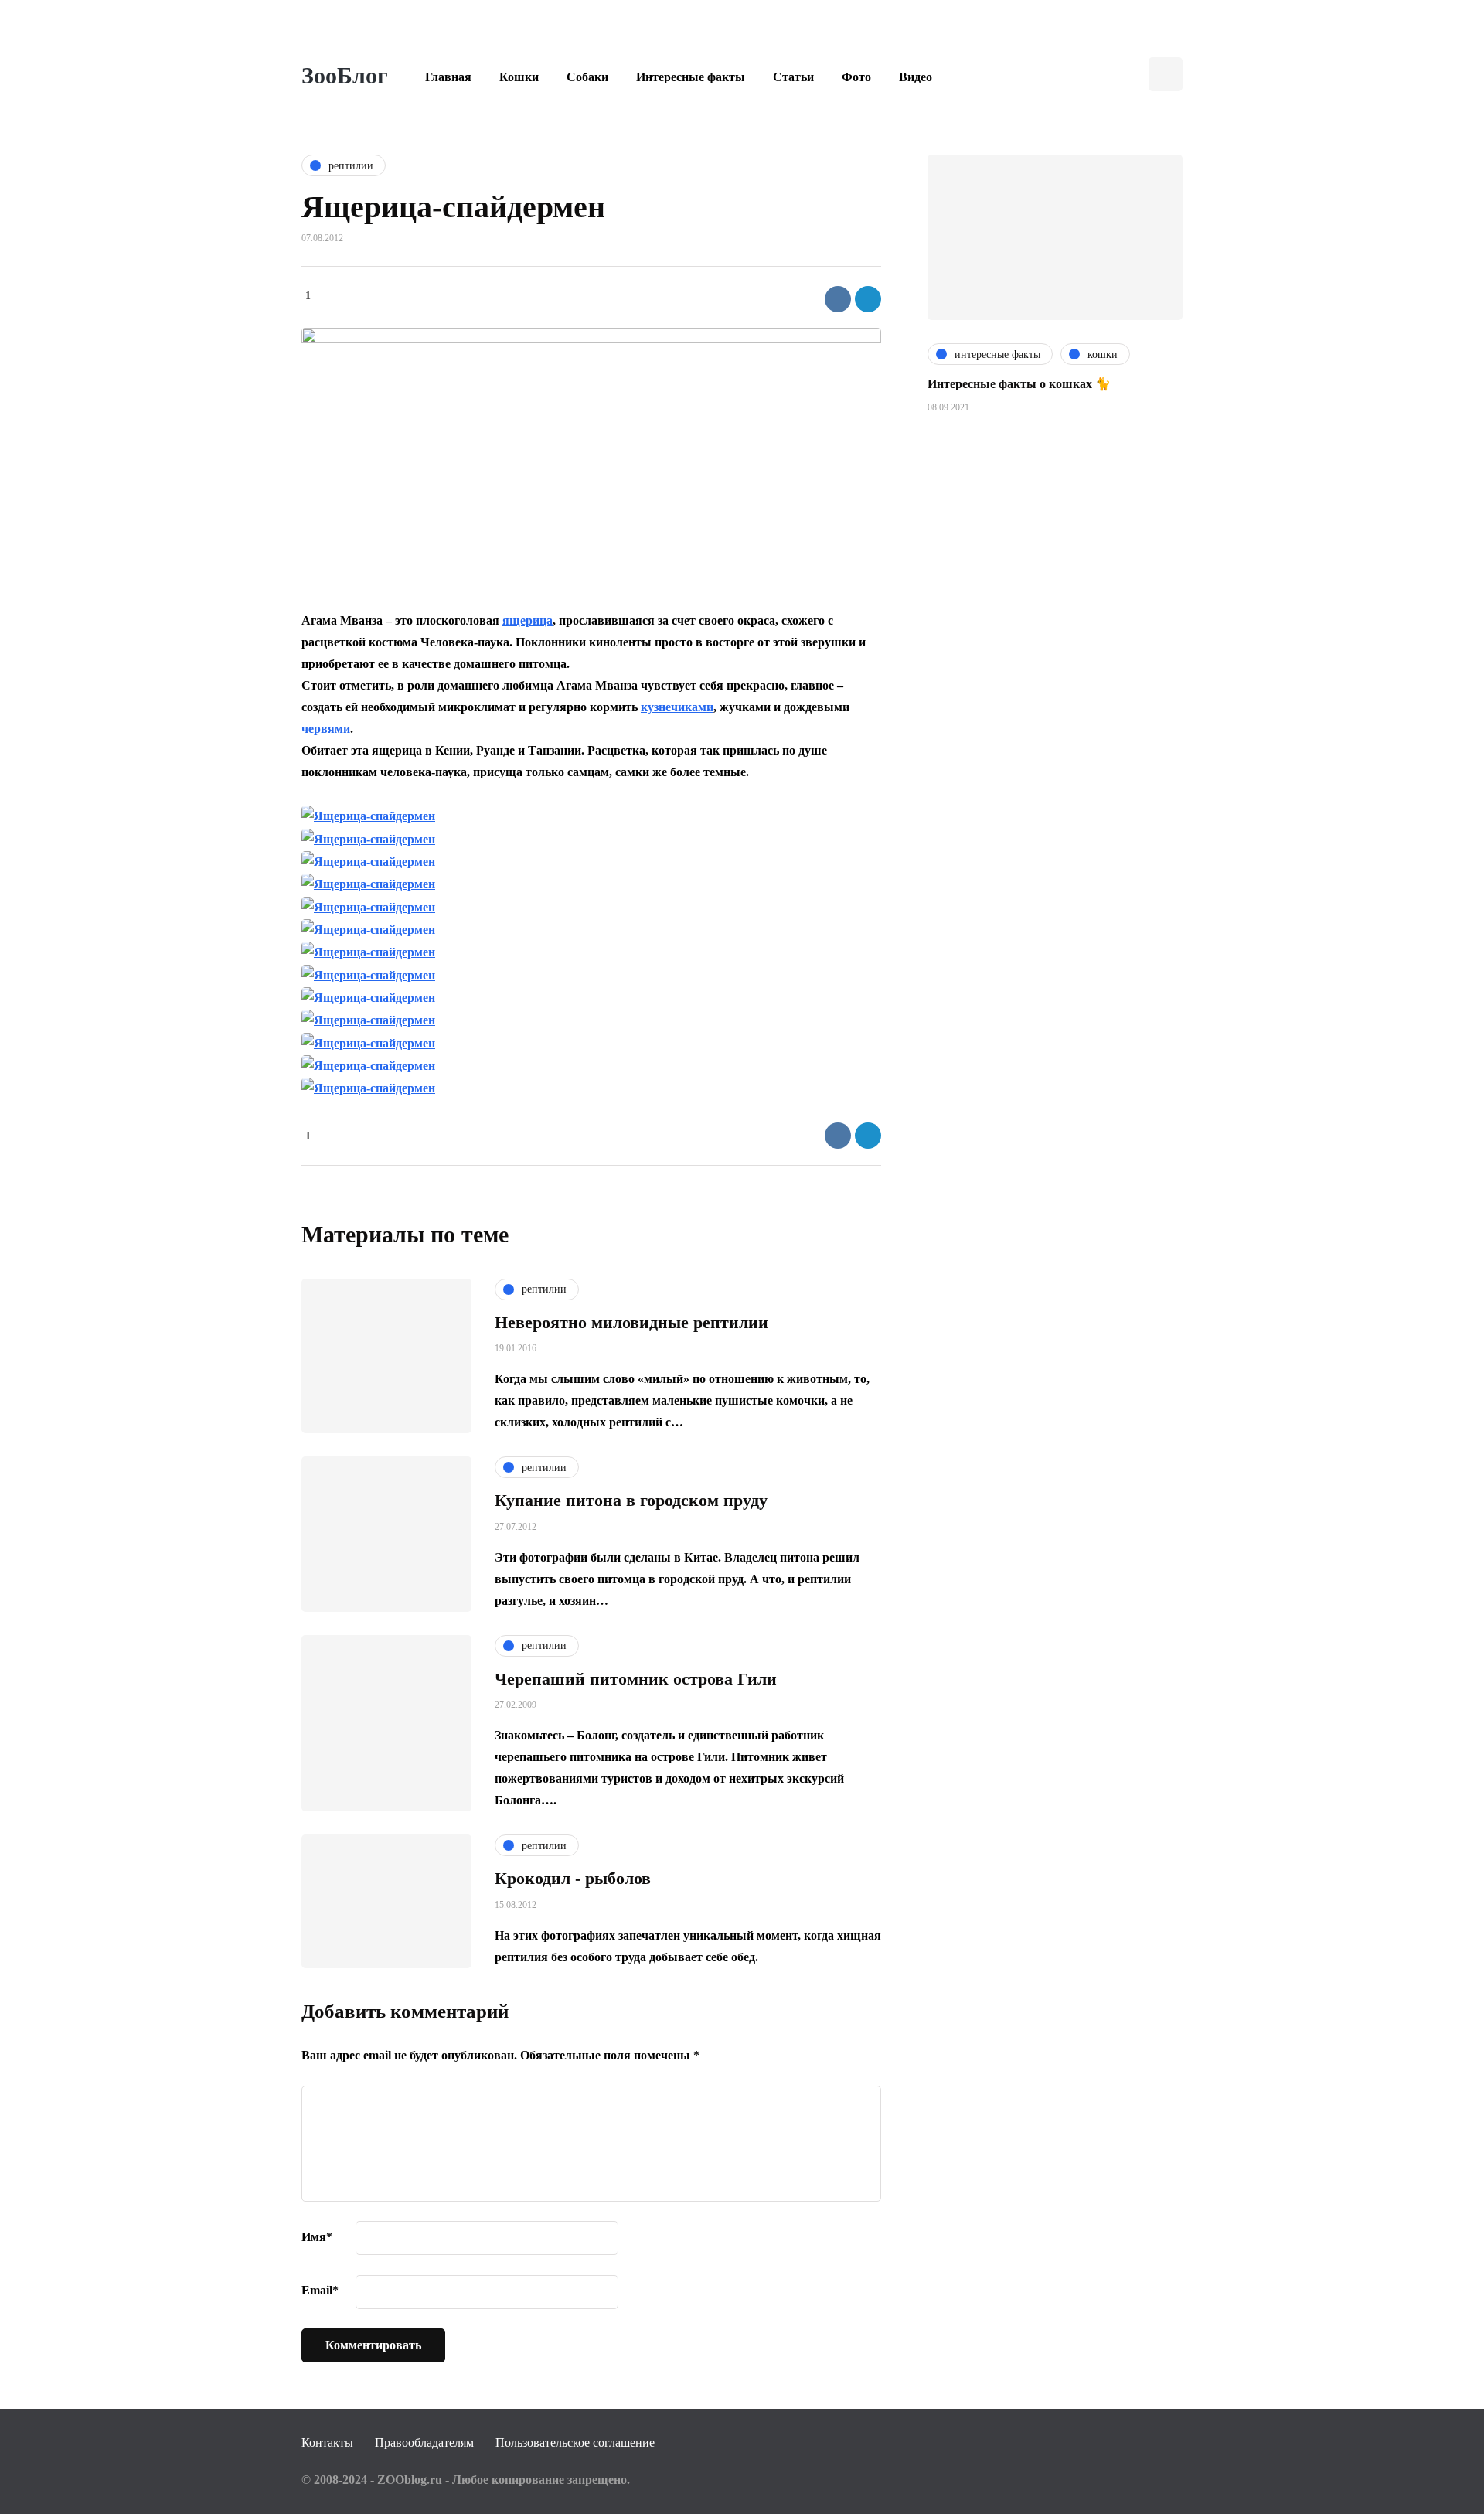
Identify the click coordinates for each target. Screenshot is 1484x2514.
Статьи (793, 77)
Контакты (327, 2442)
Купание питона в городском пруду (631, 1500)
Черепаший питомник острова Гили (636, 1679)
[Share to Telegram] (868, 299)
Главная (448, 77)
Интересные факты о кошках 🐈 (1019, 384)
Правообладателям (424, 2442)
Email (320, 2290)
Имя (317, 2237)
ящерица (528, 620)
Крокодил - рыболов (573, 1878)
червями (326, 729)
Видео (916, 77)
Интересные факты (691, 77)
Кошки (519, 77)
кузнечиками (677, 707)
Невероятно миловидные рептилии (631, 1322)
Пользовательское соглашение (575, 2442)
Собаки (587, 77)
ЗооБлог (345, 75)
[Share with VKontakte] (838, 299)
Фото (856, 77)
